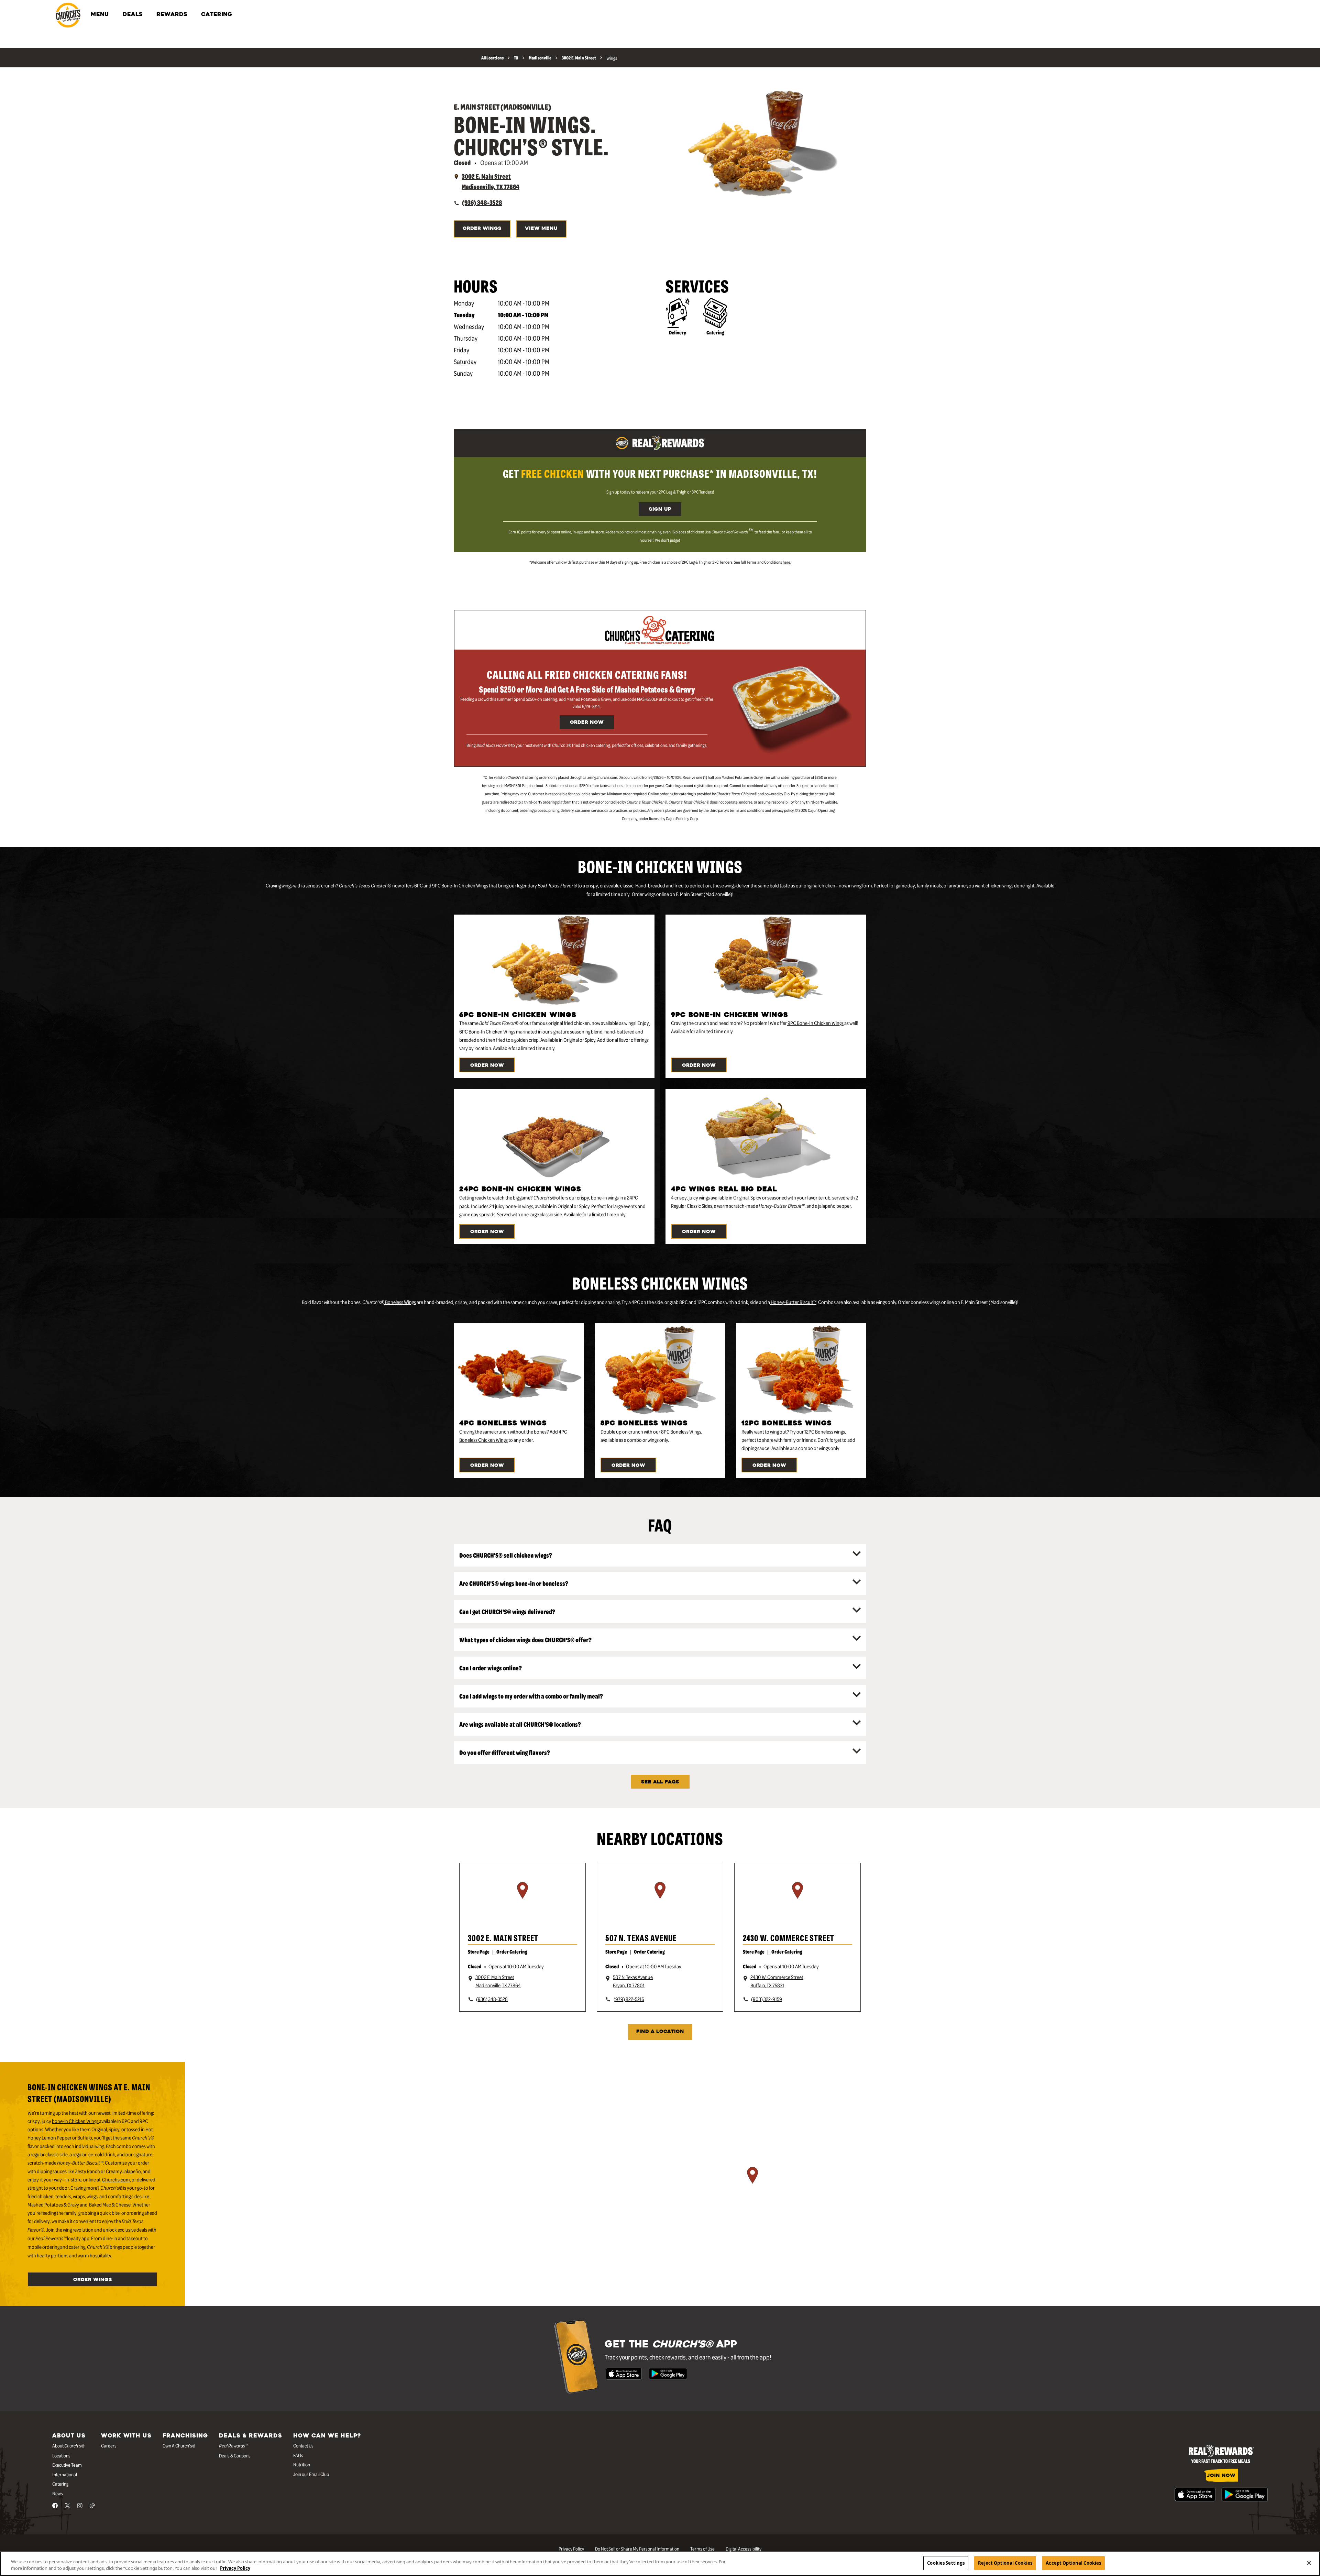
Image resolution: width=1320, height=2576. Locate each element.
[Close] (1309, 2563)
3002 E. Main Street (503, 1938)
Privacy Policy (571, 2549)
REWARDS (172, 15)
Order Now (587, 723)
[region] (522, 1899)
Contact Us (303, 2445)
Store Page (479, 1952)
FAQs (298, 2455)
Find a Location (660, 2032)
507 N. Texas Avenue (641, 1938)
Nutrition (302, 2464)
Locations (61, 2455)
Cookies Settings (946, 2563)
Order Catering (512, 1952)
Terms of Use (702, 2549)
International (65, 2474)
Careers (109, 2445)
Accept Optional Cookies (1073, 2563)
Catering (715, 332)
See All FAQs (660, 1782)
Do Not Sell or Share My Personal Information (637, 2549)
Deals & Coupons (235, 2455)
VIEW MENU (541, 229)
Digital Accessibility (744, 2549)
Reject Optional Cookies (1005, 2563)
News (58, 2493)
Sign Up (660, 510)
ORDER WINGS (482, 229)
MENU (100, 15)
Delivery (678, 332)
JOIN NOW (1221, 2476)
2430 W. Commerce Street (789, 1938)
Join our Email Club (311, 2474)
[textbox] (660, 473)
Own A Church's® (179, 2445)
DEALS (133, 15)
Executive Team (67, 2465)
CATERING (217, 15)
